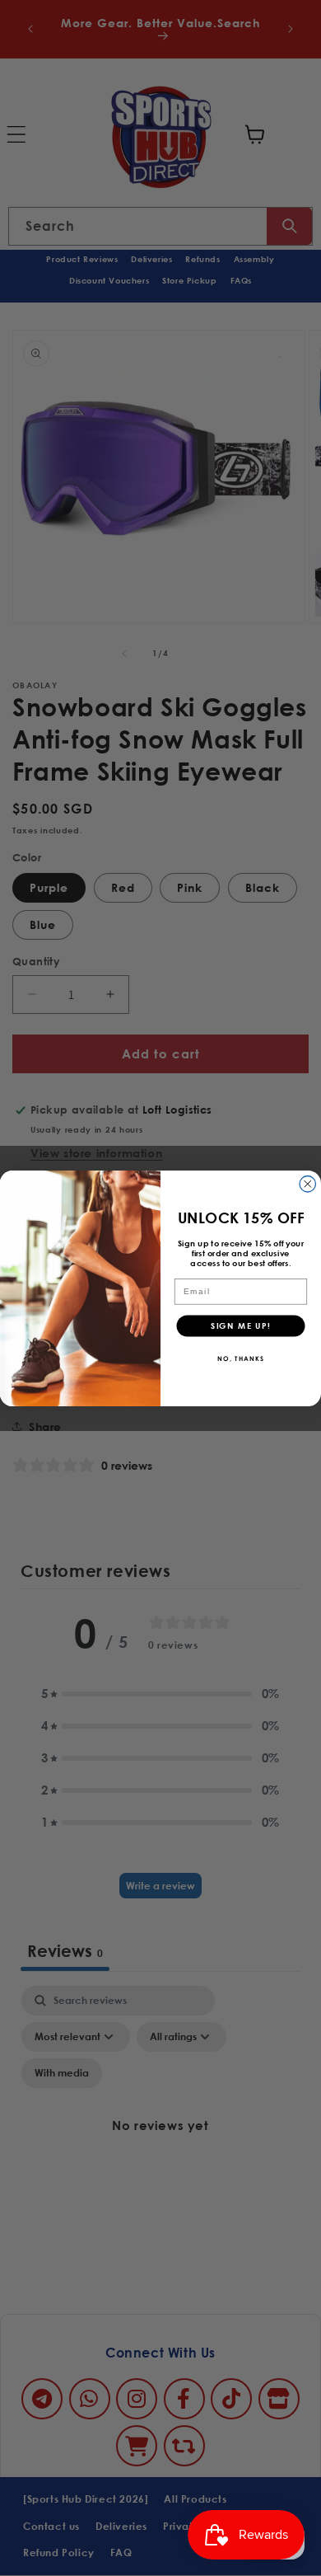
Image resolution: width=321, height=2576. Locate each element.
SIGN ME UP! (241, 1325)
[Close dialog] (308, 1184)
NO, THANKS (241, 1357)
